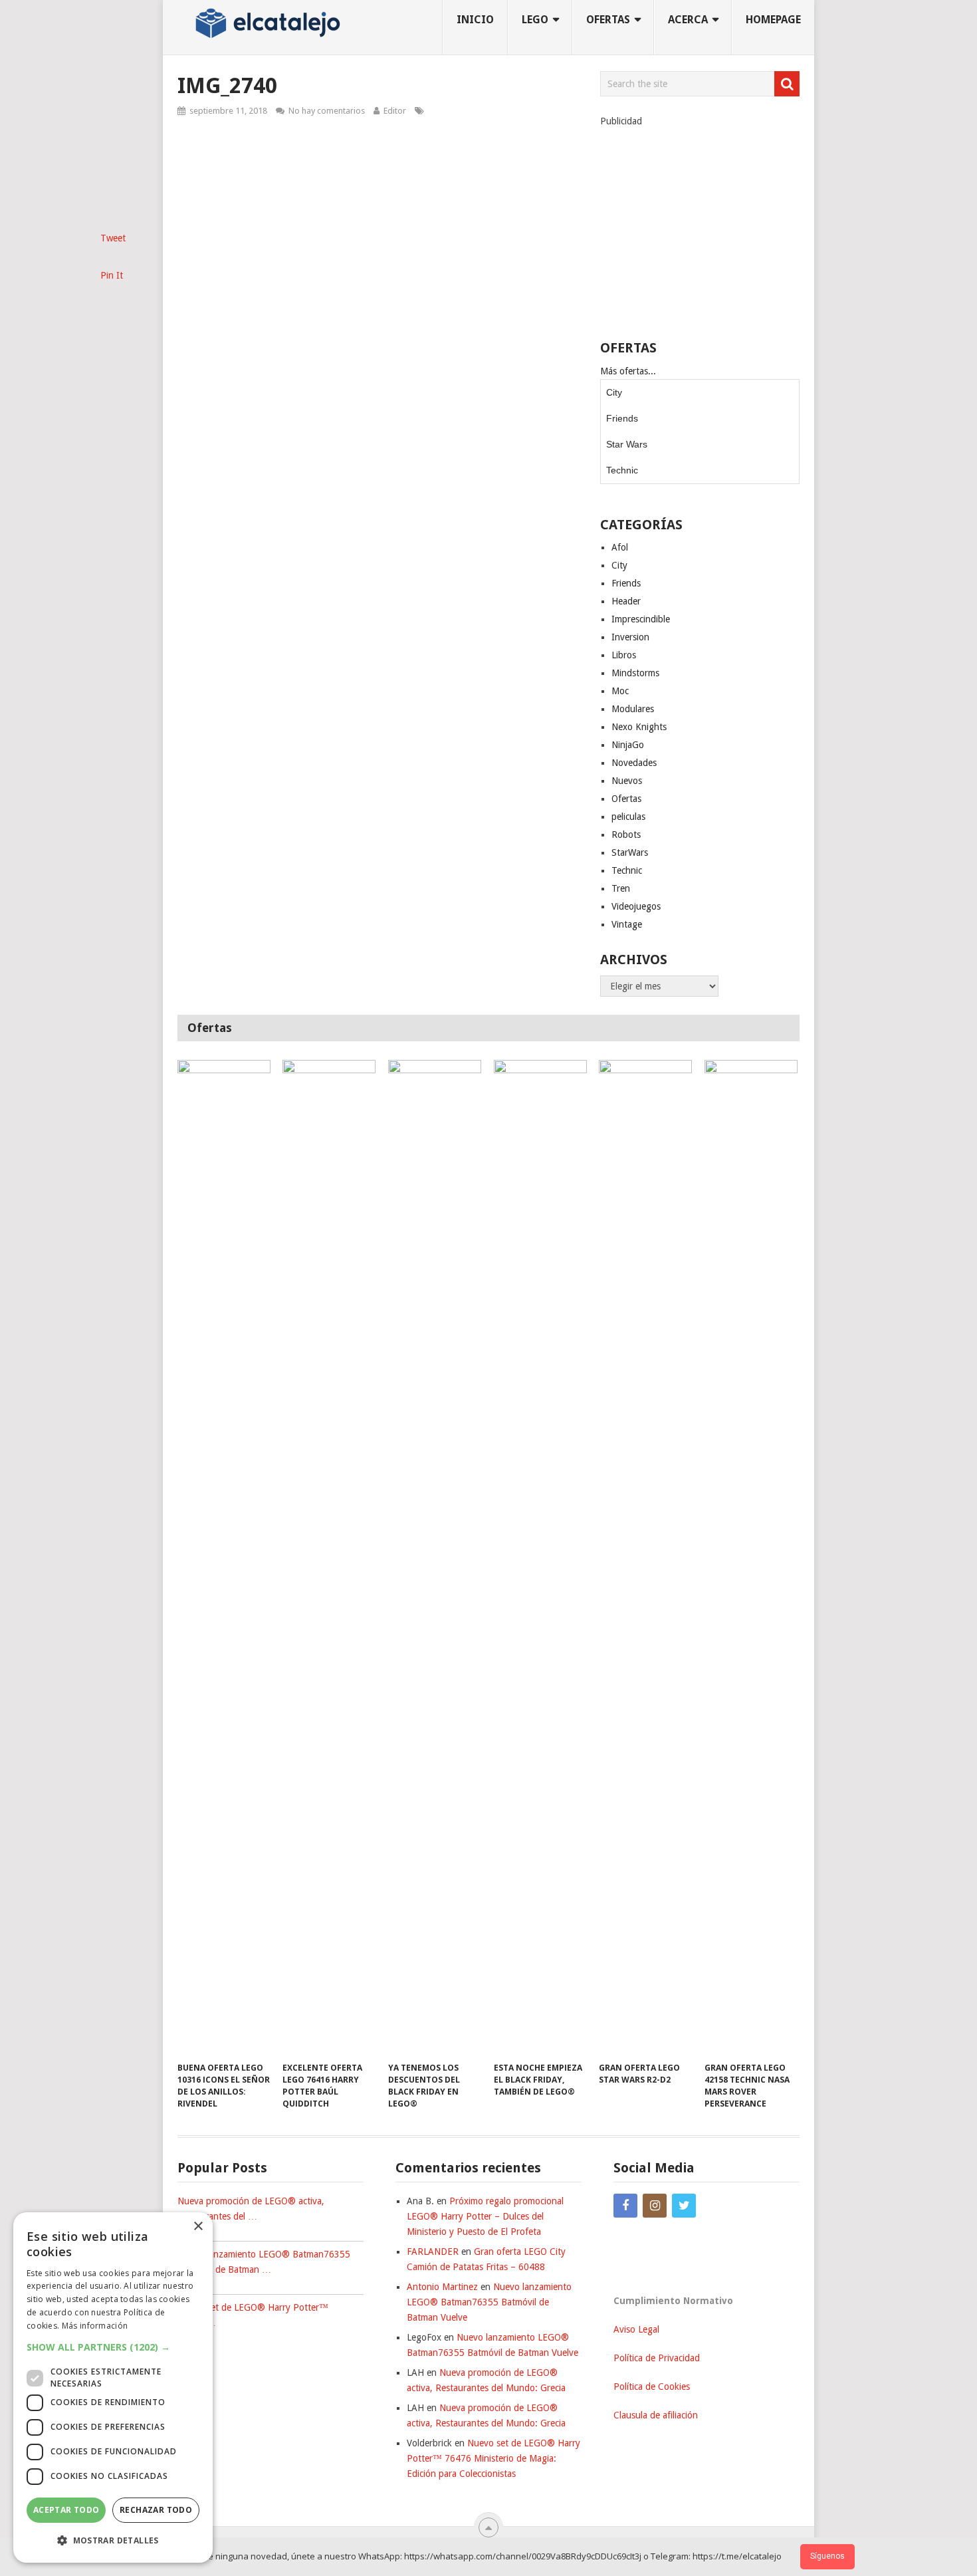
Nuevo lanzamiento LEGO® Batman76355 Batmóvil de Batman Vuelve (489, 2302)
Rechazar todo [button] (156, 2510)
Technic (622, 470)
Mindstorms (635, 673)
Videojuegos (636, 906)
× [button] (198, 2227)
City (614, 392)
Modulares (633, 709)
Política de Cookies (652, 2386)
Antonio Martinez (442, 2287)
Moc (620, 691)
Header (626, 601)
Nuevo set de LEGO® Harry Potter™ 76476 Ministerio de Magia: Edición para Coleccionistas (493, 2458)
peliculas (628, 817)
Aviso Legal (636, 2329)
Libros (624, 655)
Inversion (630, 637)
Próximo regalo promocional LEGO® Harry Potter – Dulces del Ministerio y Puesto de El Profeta (485, 2216)
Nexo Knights (639, 727)
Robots (626, 835)
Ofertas (626, 799)
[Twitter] (684, 2206)
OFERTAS (608, 20)
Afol (620, 547)
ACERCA (688, 20)
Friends (622, 418)
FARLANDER (433, 2252)
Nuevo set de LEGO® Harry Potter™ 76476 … (253, 2315)
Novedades (634, 763)
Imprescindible (641, 619)
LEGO (535, 20)
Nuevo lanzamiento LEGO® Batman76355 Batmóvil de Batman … (264, 2262)
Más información (95, 2326)
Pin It (112, 275)
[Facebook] (625, 2206)
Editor (395, 111)
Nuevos (627, 781)
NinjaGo (628, 745)
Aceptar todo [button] (66, 2510)
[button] (113, 2347)
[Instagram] (655, 2206)
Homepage (773, 20)
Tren (621, 888)
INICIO (475, 20)
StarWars (630, 852)
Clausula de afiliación (656, 2415)
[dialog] (113, 2387)
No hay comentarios (327, 111)
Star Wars (627, 444)
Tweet (113, 238)
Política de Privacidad (657, 2358)
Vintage (627, 924)
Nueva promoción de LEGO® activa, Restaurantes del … (251, 2209)
